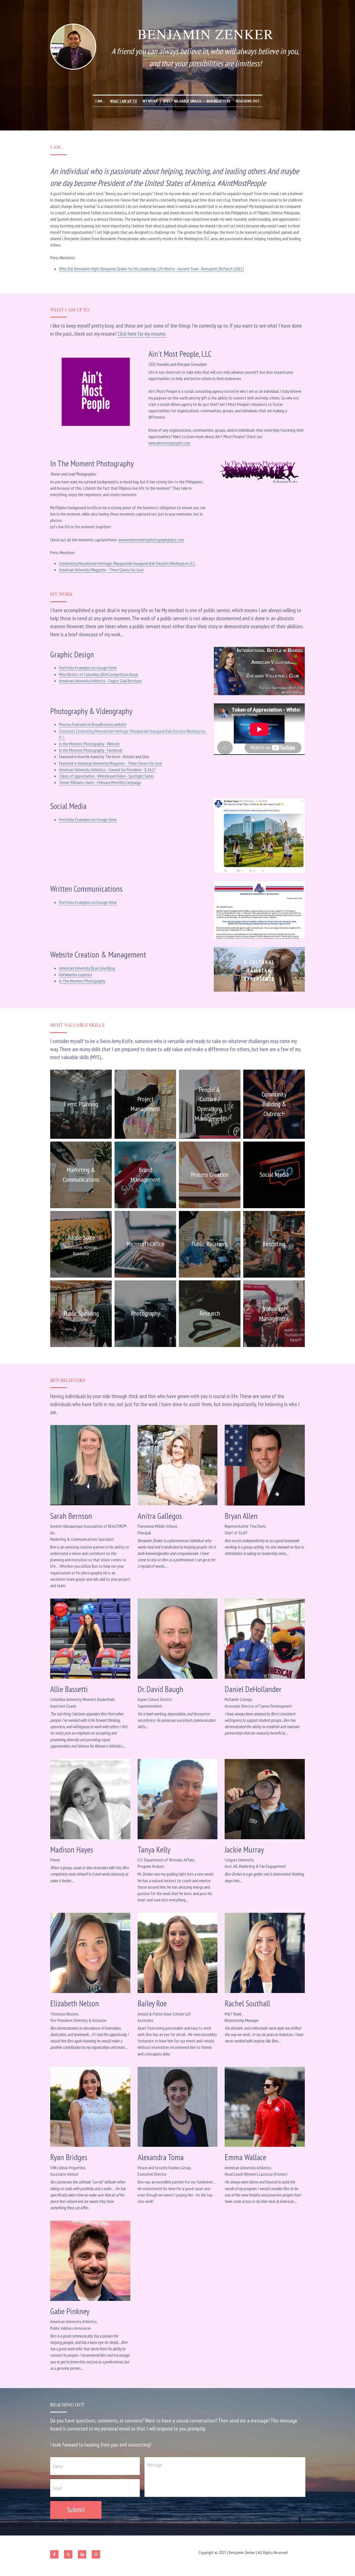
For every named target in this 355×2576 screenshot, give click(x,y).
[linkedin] (82, 2554)
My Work (150, 101)
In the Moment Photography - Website (89, 744)
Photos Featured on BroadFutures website (93, 724)
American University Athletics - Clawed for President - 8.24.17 (107, 770)
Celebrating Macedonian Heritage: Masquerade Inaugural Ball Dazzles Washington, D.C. (127, 563)
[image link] (259, 969)
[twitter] (68, 2554)
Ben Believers (219, 101)
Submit (76, 2510)
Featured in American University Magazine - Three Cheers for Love (111, 763)
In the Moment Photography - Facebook (91, 750)
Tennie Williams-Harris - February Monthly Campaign (100, 782)
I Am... (100, 101)
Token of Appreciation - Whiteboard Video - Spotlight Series (106, 776)
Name (58, 2466)
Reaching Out (248, 101)
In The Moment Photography (82, 981)
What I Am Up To (124, 101)
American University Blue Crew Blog (87, 968)
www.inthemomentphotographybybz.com (151, 540)
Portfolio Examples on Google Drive (88, 668)
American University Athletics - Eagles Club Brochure (100, 681)
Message (155, 2465)
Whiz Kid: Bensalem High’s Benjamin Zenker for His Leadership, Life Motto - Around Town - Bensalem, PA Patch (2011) (151, 269)
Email (58, 2488)
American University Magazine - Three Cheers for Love (101, 570)
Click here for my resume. (142, 334)
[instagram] (96, 2554)
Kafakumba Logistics (76, 974)
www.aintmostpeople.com (169, 443)
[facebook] (54, 2554)
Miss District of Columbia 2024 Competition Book (98, 674)
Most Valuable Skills (182, 101)
